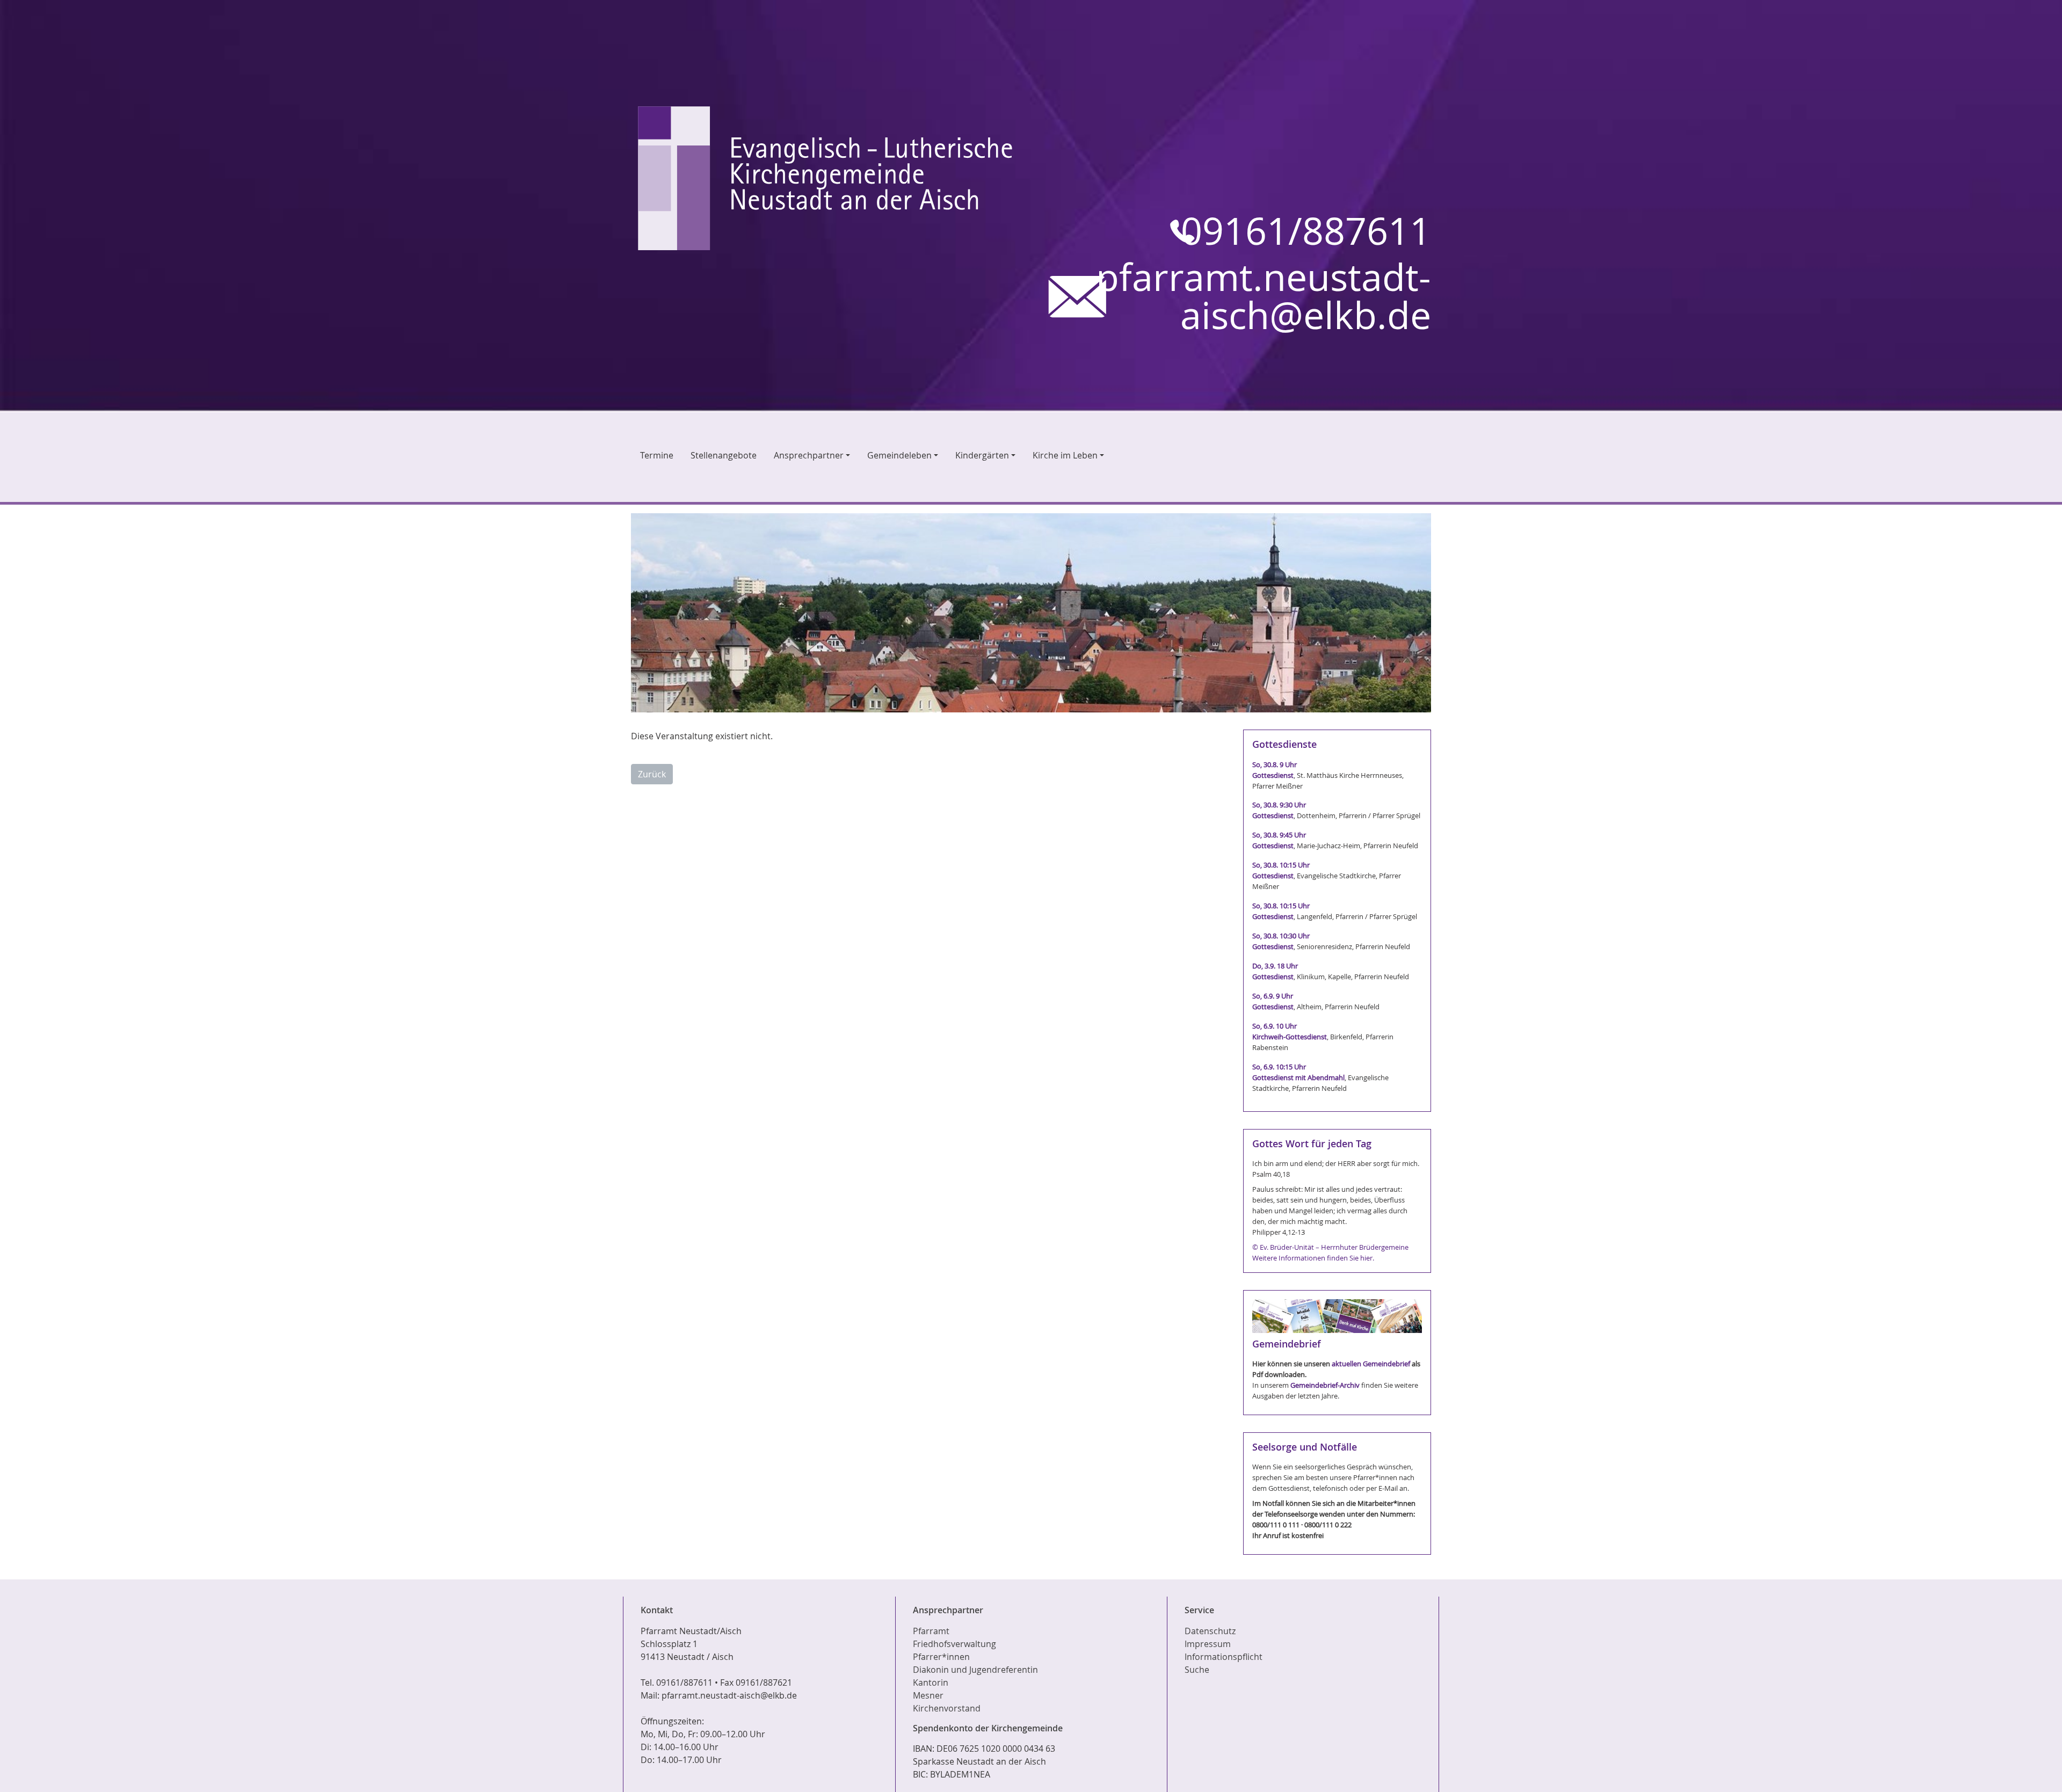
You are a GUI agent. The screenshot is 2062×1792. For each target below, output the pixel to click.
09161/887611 (1306, 231)
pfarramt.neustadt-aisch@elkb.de (1264, 296)
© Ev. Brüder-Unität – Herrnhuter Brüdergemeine (1330, 1247)
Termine (657, 455)
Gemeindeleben (899, 455)
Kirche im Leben (1065, 455)
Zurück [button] (652, 774)
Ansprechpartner (809, 455)
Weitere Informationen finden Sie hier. (1313, 1258)
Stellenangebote (724, 455)
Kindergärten (982, 455)
